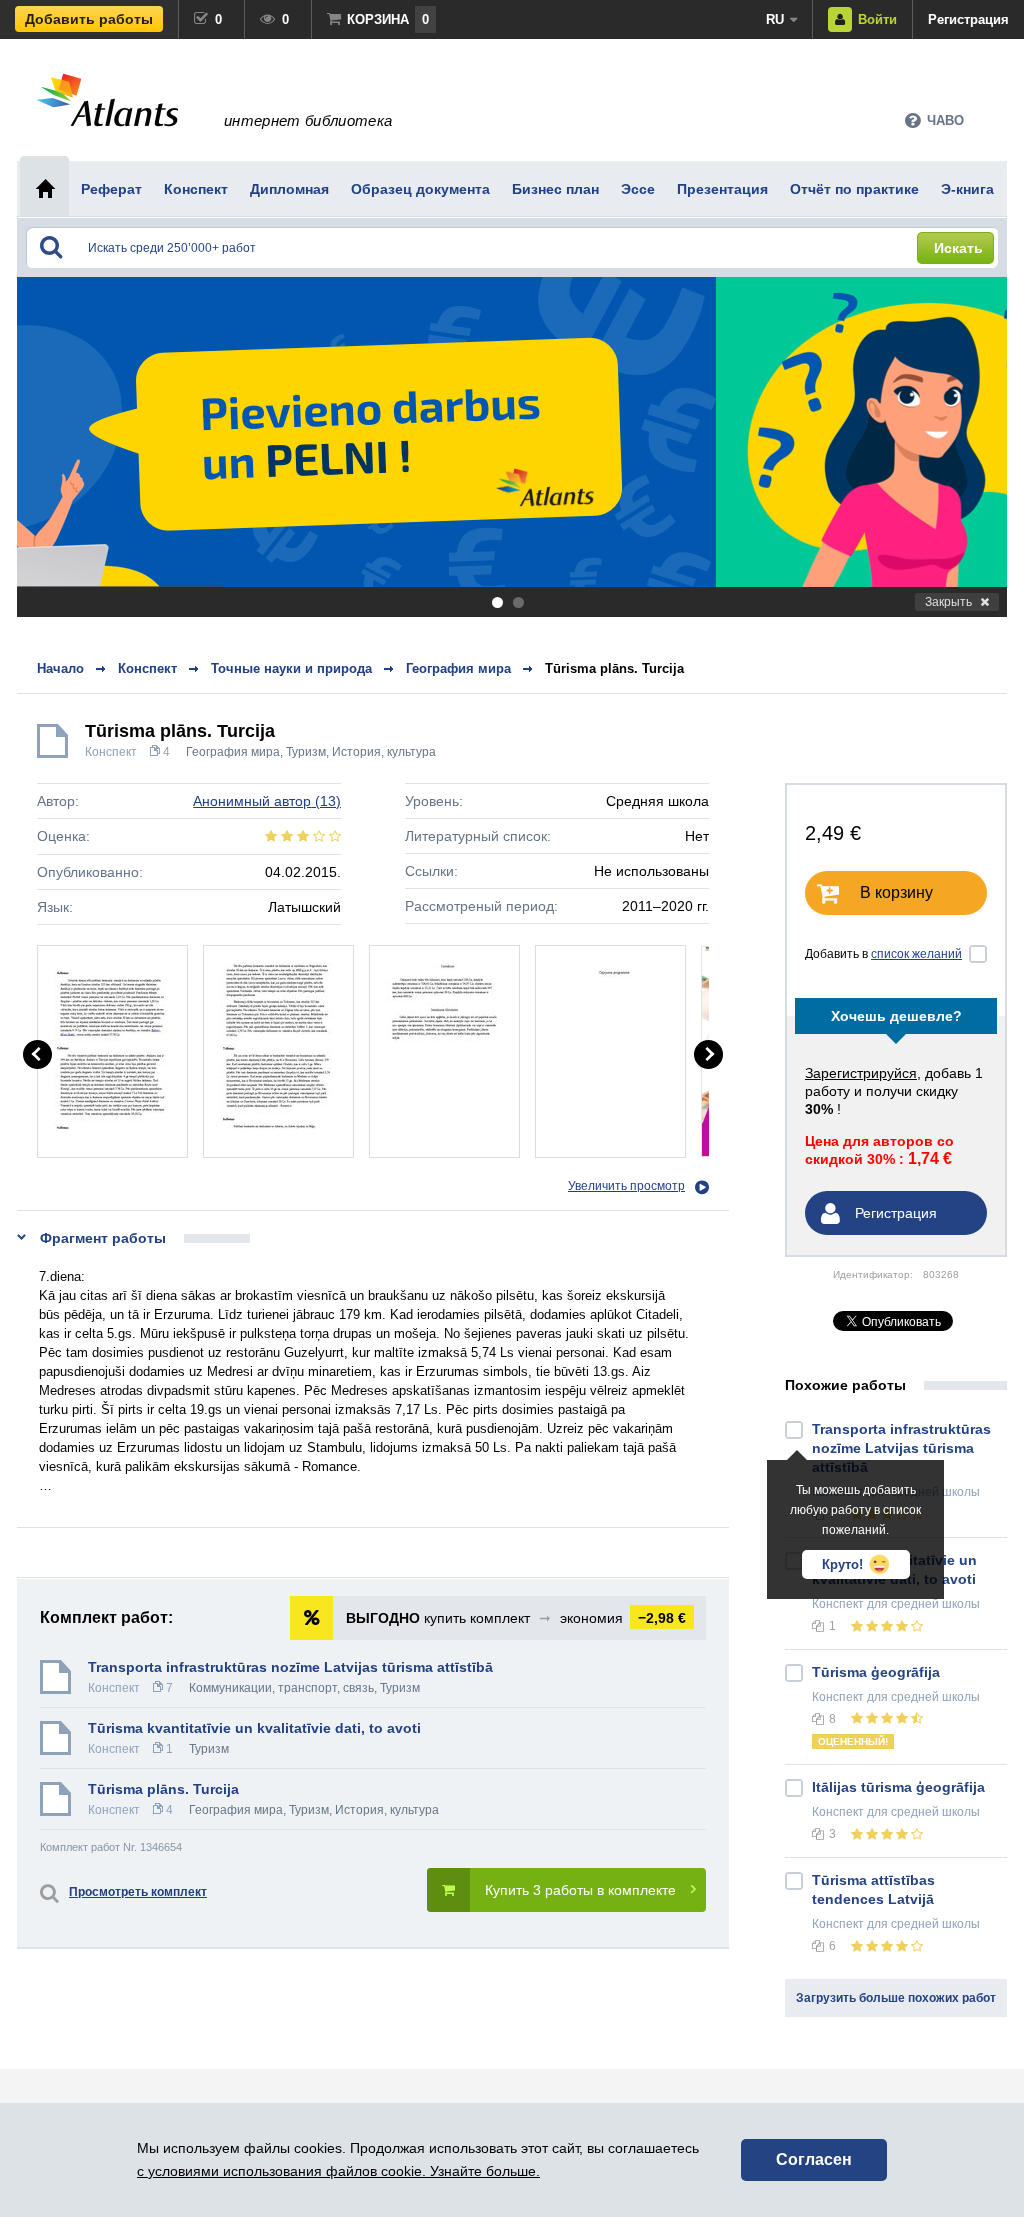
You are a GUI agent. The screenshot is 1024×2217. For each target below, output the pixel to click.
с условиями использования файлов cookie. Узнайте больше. (338, 2171)
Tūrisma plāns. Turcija (614, 668)
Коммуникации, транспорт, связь (281, 1688)
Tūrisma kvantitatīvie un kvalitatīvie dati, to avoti (254, 1728)
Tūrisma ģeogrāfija (876, 1672)
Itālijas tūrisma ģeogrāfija (898, 1787)
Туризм (306, 752)
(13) (267, 801)
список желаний (916, 954)
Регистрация (968, 19)
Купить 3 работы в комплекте (580, 1890)
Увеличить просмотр (626, 1186)
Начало (60, 668)
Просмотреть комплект (138, 1892)
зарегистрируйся (861, 1073)
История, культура (384, 752)
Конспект (111, 752)
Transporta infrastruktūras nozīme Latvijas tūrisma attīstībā (290, 1667)
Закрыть (948, 602)
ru (775, 19)
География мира (233, 752)
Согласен (814, 2159)
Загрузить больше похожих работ (896, 1998)
